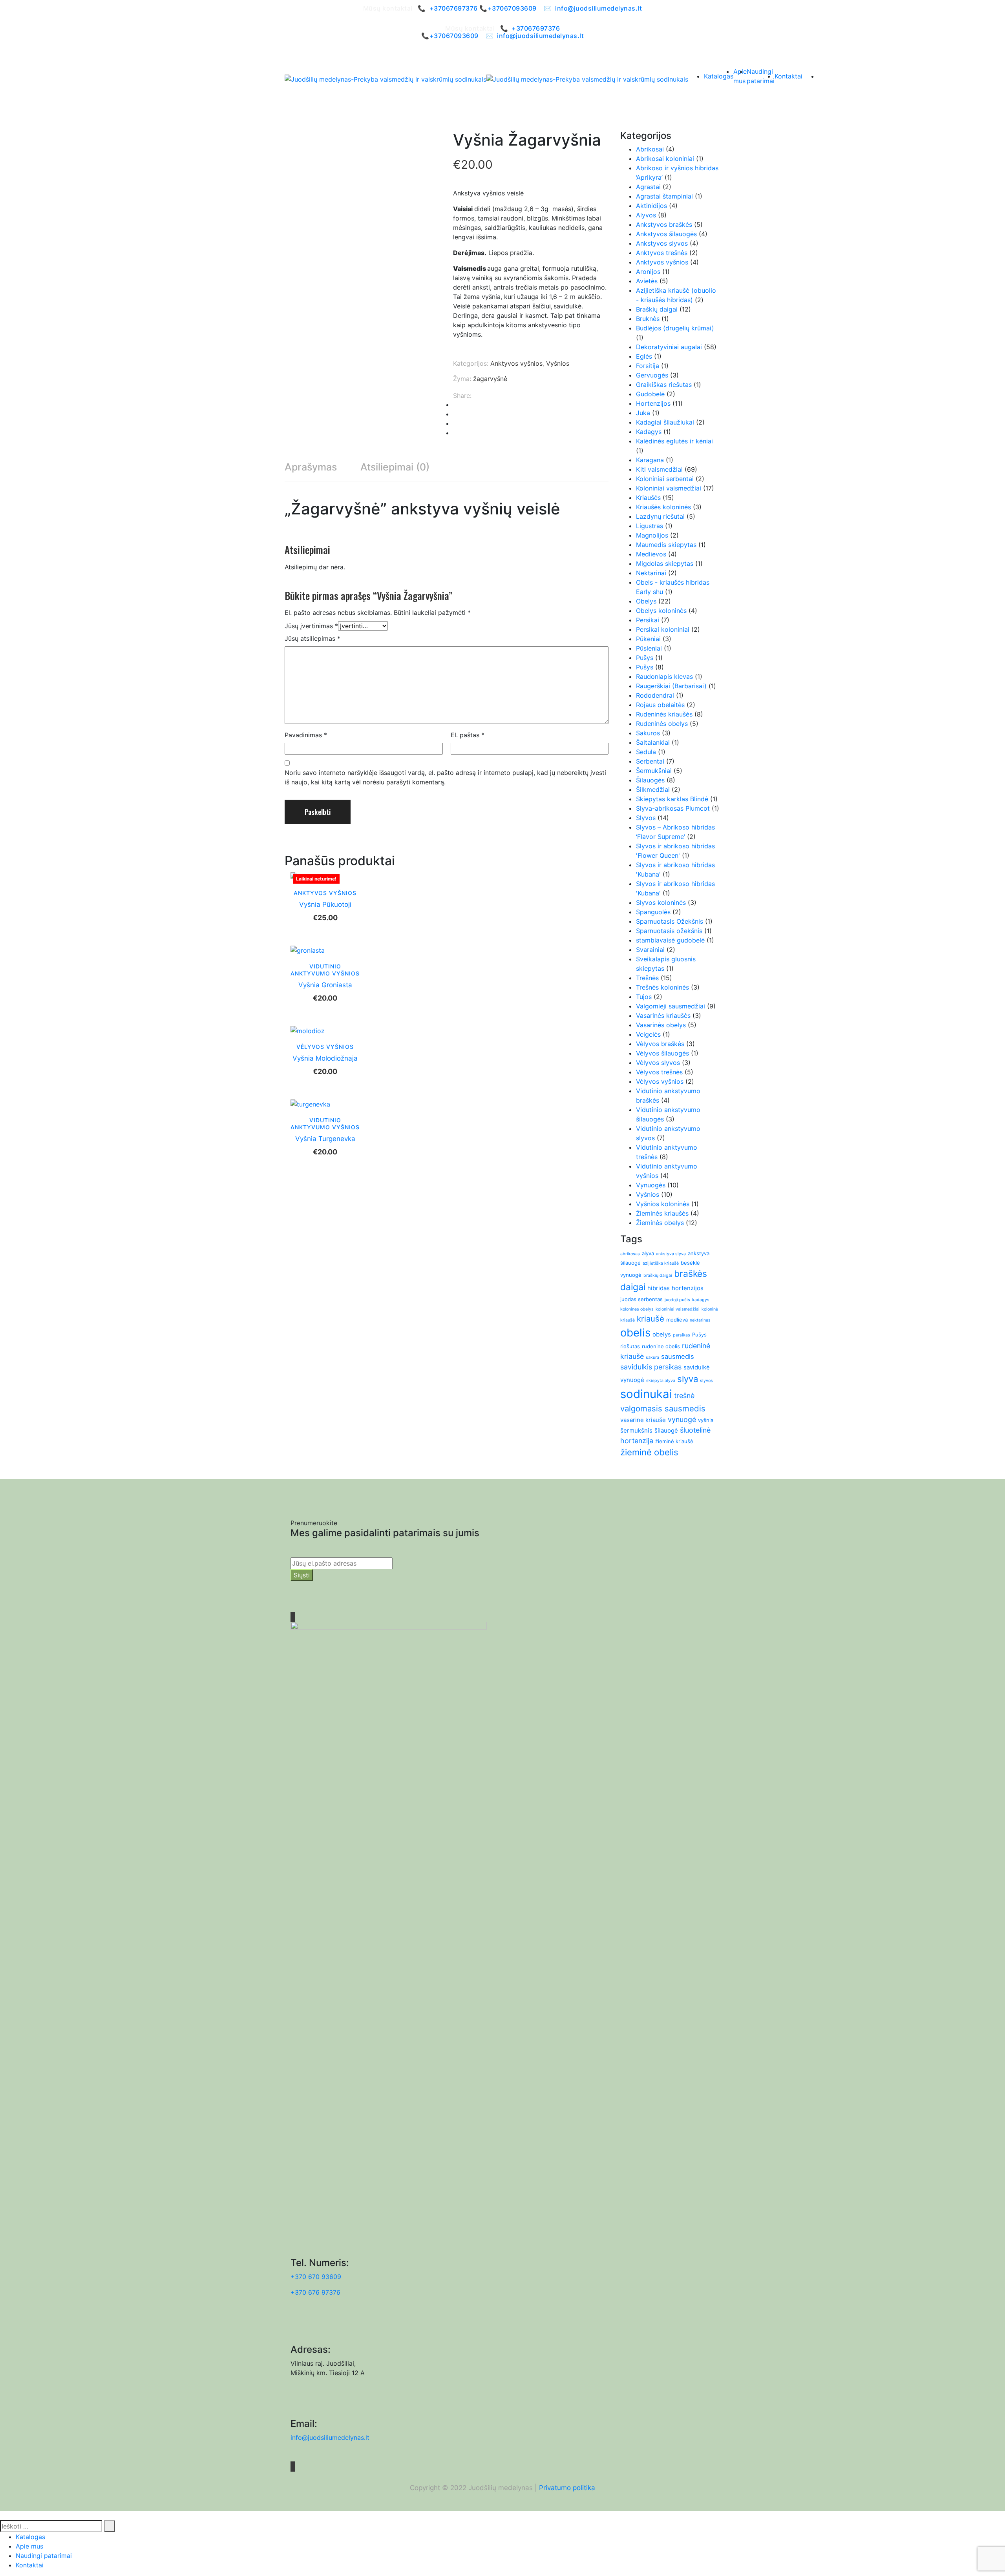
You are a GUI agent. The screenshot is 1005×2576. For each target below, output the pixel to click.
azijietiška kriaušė (661, 1263)
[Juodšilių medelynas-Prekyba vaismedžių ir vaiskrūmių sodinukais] (386, 79)
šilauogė (666, 1430)
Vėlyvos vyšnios (325, 1047)
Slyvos (646, 818)
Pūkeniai (648, 639)
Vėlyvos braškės (660, 1044)
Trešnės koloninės (662, 987)
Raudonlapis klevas (664, 676)
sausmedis (678, 1356)
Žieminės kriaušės (662, 1213)
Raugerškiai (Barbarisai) (671, 686)
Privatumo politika (567, 2488)
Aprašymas (311, 467)
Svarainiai (650, 950)
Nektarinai (651, 573)
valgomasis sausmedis (663, 1408)
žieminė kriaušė (674, 1441)
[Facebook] (455, 405)
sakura (652, 1357)
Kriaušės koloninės (663, 507)
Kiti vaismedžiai (659, 469)
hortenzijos (688, 1288)
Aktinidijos (651, 206)
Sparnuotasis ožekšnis (669, 931)
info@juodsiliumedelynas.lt (598, 8)
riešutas (630, 1346)
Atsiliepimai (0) (395, 467)
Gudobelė (650, 394)
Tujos (644, 997)
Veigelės (648, 1034)
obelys (662, 1334)
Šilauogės (650, 780)
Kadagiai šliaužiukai (665, 422)
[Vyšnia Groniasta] (308, 950)
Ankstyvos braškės (664, 224)
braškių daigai (658, 1275)
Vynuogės (651, 1185)
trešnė (684, 1396)
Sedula (646, 752)
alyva (648, 1253)
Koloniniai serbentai (665, 479)
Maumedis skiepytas (666, 545)
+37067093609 (512, 8)
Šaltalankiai (653, 742)
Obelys (646, 601)
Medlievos (651, 554)
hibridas (659, 1288)
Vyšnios (558, 363)
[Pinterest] (455, 414)
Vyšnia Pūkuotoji (325, 904)
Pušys (645, 658)
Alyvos (646, 215)
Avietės (647, 281)
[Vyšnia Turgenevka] (310, 1103)
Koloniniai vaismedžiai (669, 488)
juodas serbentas (641, 1299)
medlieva (677, 1320)
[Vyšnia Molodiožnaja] (308, 1030)
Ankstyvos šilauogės (666, 234)
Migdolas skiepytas (665, 563)
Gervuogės (652, 375)
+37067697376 (454, 8)
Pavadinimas (306, 735)
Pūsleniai (649, 648)
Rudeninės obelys (662, 724)
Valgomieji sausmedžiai (671, 1006)
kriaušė (651, 1319)
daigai (633, 1287)
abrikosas (630, 1254)
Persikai (648, 620)
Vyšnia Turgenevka (325, 1139)
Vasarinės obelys (661, 1025)
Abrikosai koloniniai (665, 159)
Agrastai (648, 187)
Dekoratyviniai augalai (669, 347)
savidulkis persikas (651, 1367)
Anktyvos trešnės (662, 253)
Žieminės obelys (660, 1223)
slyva (688, 1379)
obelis (635, 1333)
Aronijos (648, 272)
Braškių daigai (657, 309)
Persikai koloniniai (663, 629)
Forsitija (648, 366)
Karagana (650, 460)
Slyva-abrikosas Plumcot (673, 808)
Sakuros (648, 733)
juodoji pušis (677, 1300)
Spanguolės (653, 912)
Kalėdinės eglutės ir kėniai (674, 441)
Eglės (644, 356)
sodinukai (646, 1394)
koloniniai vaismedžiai (678, 1309)
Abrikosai (650, 149)
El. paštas (468, 735)
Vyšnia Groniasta (325, 985)
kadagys (701, 1300)
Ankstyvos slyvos (662, 243)
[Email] (455, 423)
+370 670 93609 (316, 2277)
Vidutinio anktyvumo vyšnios (325, 970)
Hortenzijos (653, 403)
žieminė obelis (649, 1452)
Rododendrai (655, 695)
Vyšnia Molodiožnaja (325, 1058)
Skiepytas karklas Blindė (672, 799)
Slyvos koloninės (661, 902)
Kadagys (649, 432)
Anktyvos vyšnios (516, 363)
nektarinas (700, 1320)
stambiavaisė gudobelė (670, 940)
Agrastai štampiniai (664, 196)
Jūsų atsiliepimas (312, 638)
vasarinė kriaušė (643, 1420)
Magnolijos (652, 535)
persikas (682, 1335)
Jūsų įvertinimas (311, 626)
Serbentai (650, 761)
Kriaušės (648, 498)
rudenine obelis (661, 1346)
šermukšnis (636, 1430)
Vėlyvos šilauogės (662, 1053)
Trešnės (647, 978)
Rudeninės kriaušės (664, 714)
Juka (643, 413)
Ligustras (650, 526)
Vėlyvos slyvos (658, 1063)
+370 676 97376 (315, 2292)
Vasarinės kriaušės (663, 1015)
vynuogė (682, 1419)
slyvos (706, 1381)
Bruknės (648, 319)
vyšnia (706, 1420)
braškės (691, 1274)
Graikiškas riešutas (664, 385)
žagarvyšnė (490, 379)
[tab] (311, 467)
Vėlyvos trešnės (659, 1072)
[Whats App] (455, 433)
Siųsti (302, 1575)
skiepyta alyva (661, 1381)
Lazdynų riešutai (660, 516)
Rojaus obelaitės (660, 705)
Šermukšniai (654, 771)
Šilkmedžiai (653, 789)
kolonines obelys (637, 1309)
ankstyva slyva (671, 1254)
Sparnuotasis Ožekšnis (670, 921)
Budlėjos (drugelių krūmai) (675, 328)
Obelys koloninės (661, 611)
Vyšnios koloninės (663, 1204)
